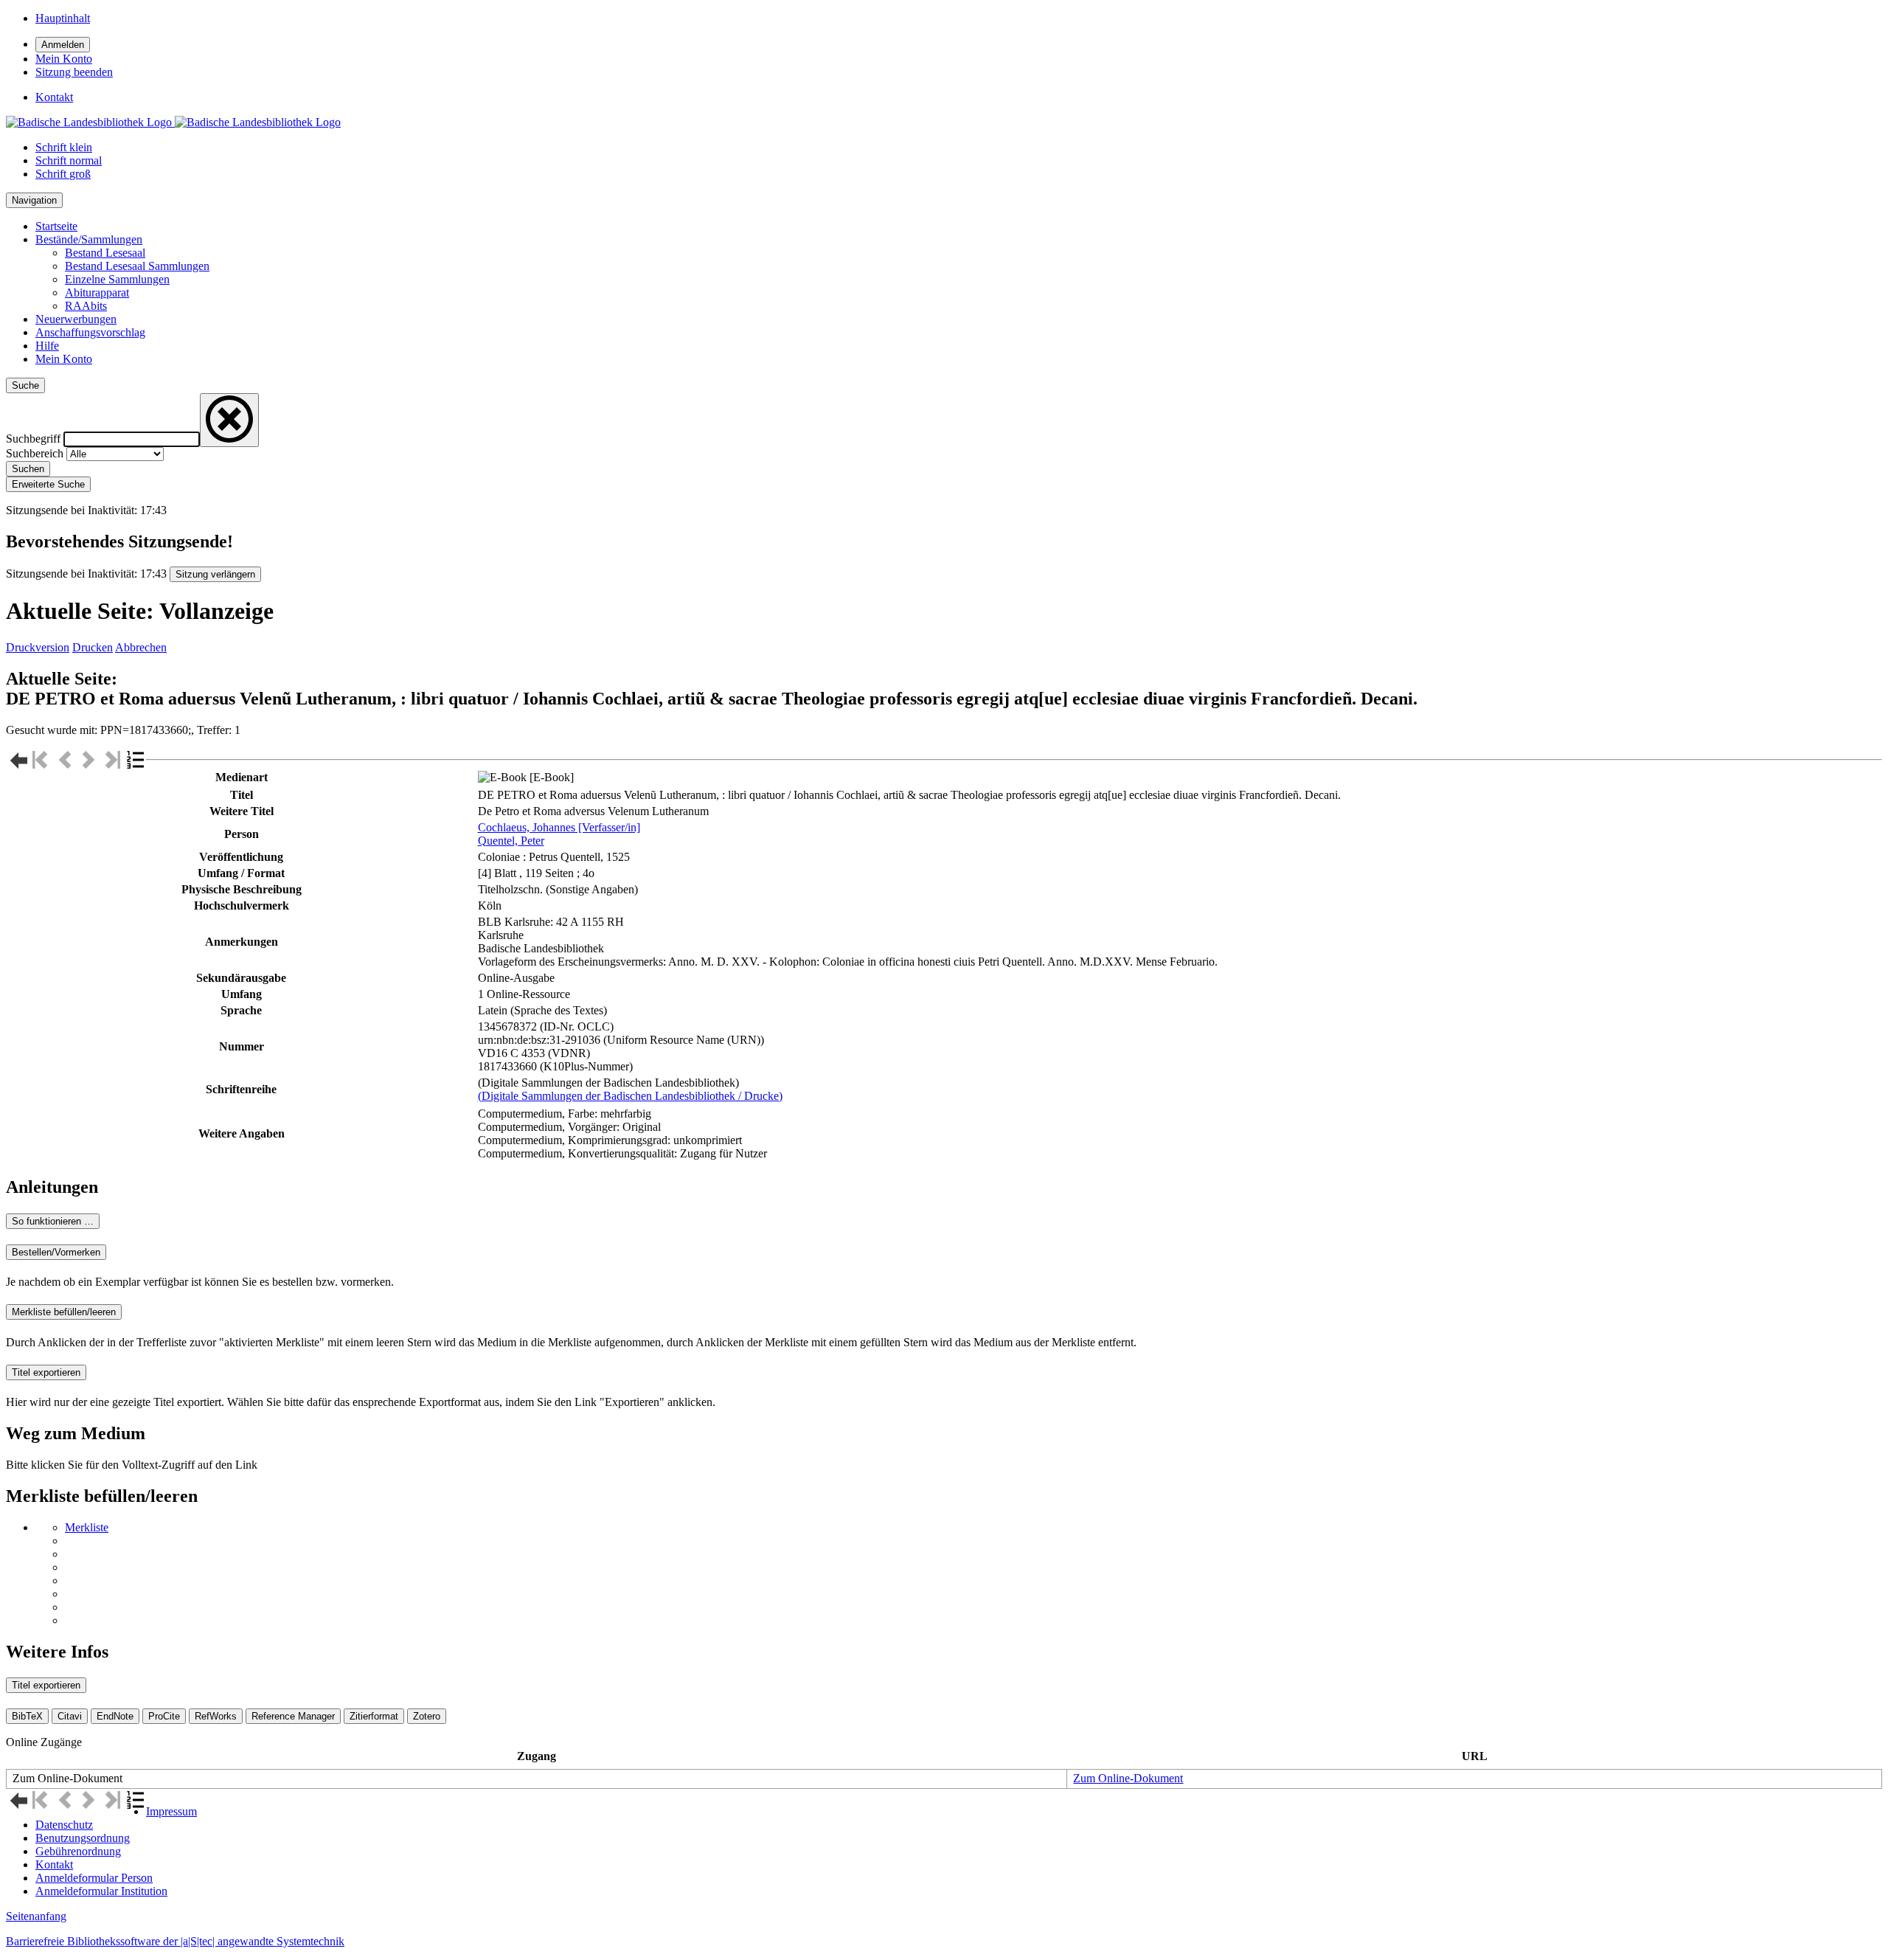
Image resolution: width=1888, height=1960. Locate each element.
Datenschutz (64, 1825)
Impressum (171, 1811)
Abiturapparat (97, 292)
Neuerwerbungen (76, 319)
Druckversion (38, 647)
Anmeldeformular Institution (101, 1891)
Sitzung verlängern (215, 574)
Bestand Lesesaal (105, 253)
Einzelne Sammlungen (117, 279)
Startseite (56, 226)
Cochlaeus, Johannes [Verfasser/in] (559, 827)
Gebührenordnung (78, 1851)
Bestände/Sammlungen (89, 239)
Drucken (93, 647)
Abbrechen (141, 647)
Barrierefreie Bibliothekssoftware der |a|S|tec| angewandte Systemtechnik (175, 1941)
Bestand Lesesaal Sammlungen (137, 266)
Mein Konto (64, 359)
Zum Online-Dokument (1128, 1778)
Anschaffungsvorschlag (90, 332)
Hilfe (47, 346)
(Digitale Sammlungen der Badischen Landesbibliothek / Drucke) (630, 1096)
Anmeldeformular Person (94, 1878)
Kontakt (54, 1864)
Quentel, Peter (511, 841)
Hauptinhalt (63, 18)
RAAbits (86, 306)
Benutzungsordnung (83, 1838)
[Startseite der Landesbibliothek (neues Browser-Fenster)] (173, 122)
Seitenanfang (36, 1916)
